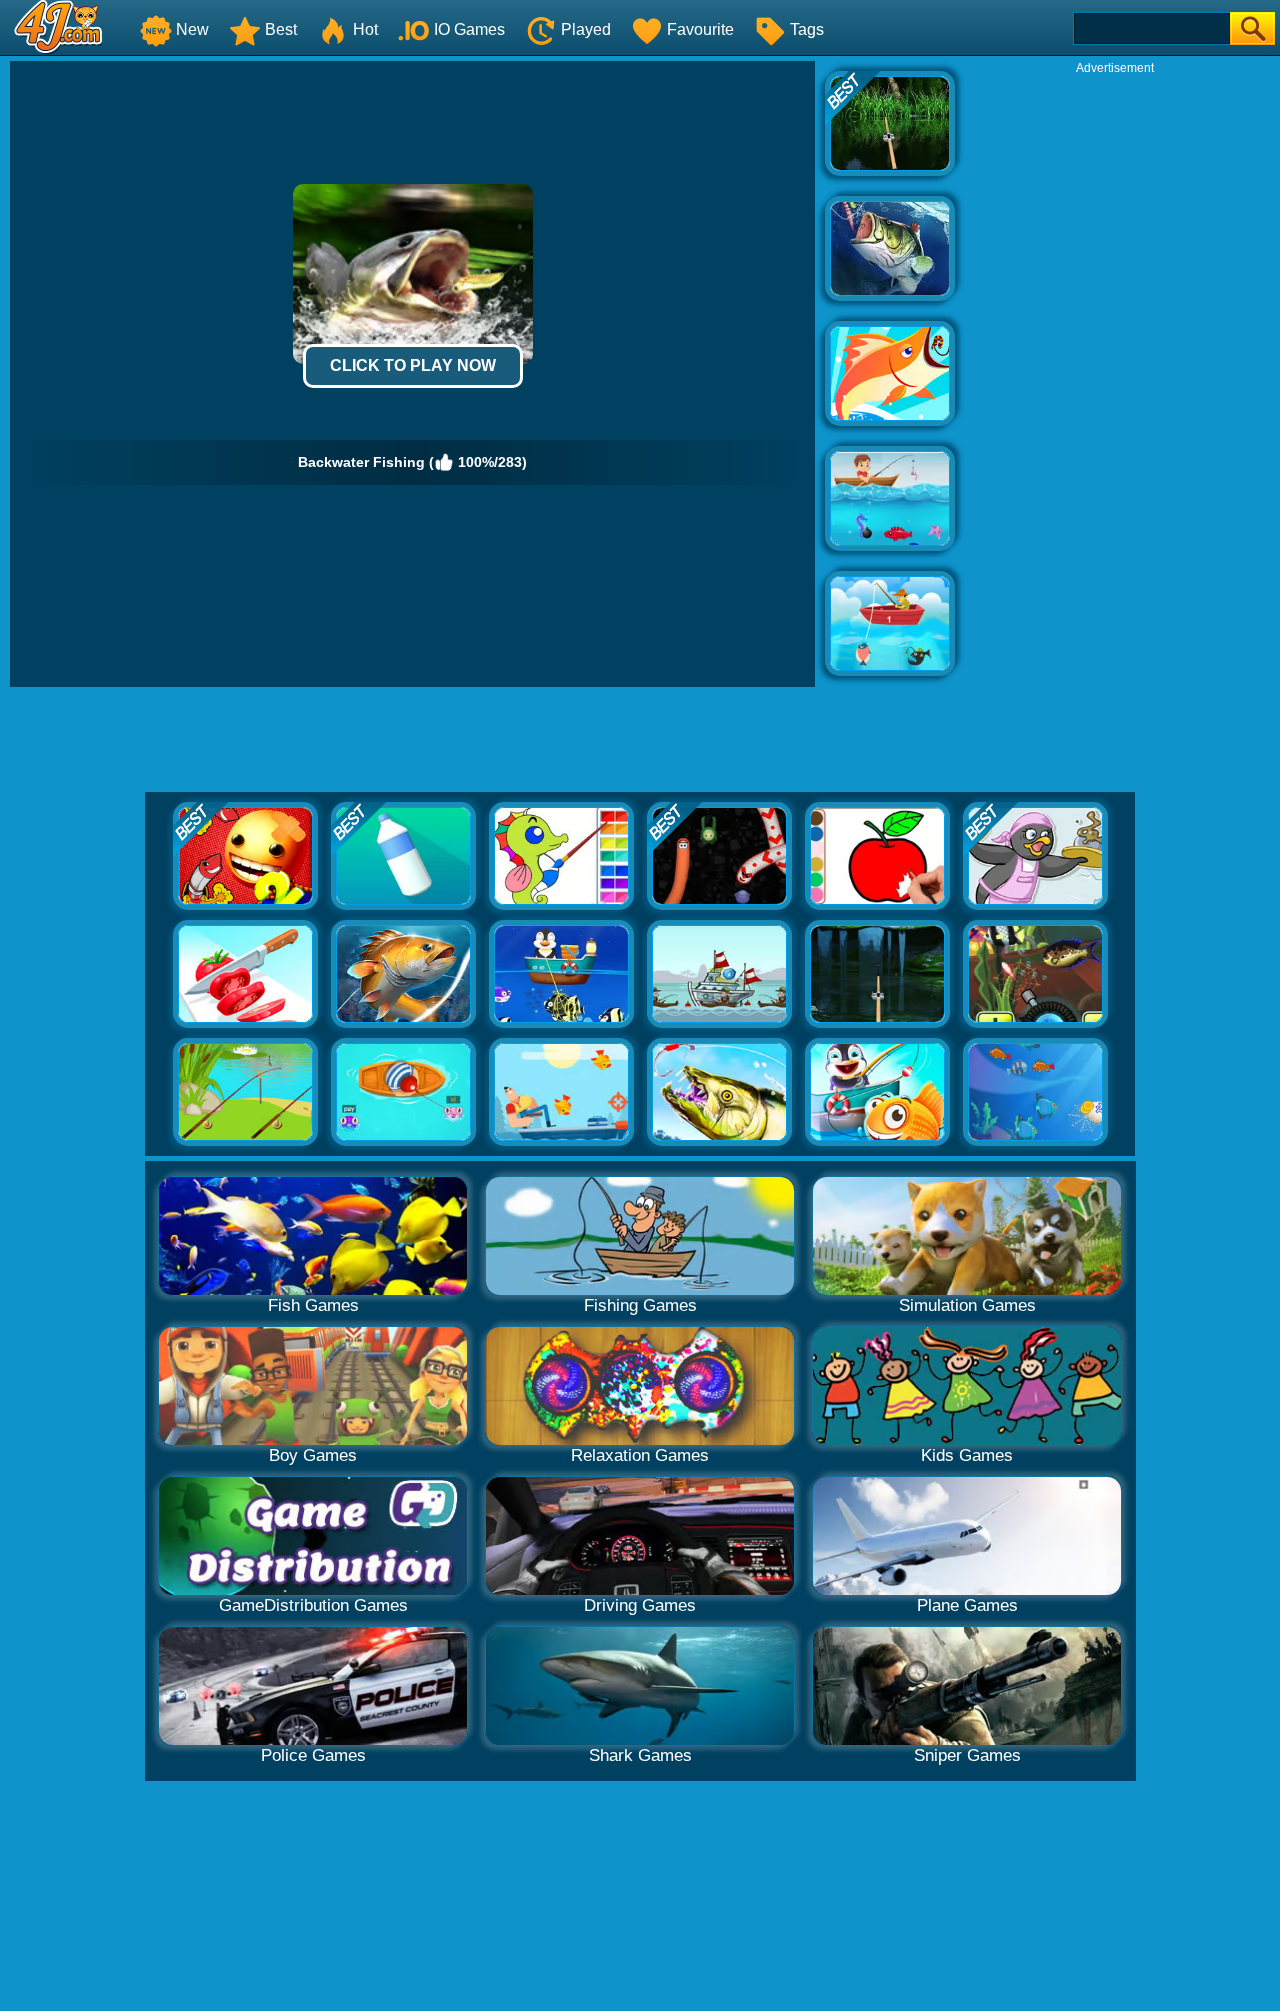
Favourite (700, 29)
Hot (365, 29)
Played (586, 29)
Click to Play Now (413, 365)
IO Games (469, 29)
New (192, 29)
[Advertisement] (1115, 376)
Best (281, 29)
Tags (807, 29)
